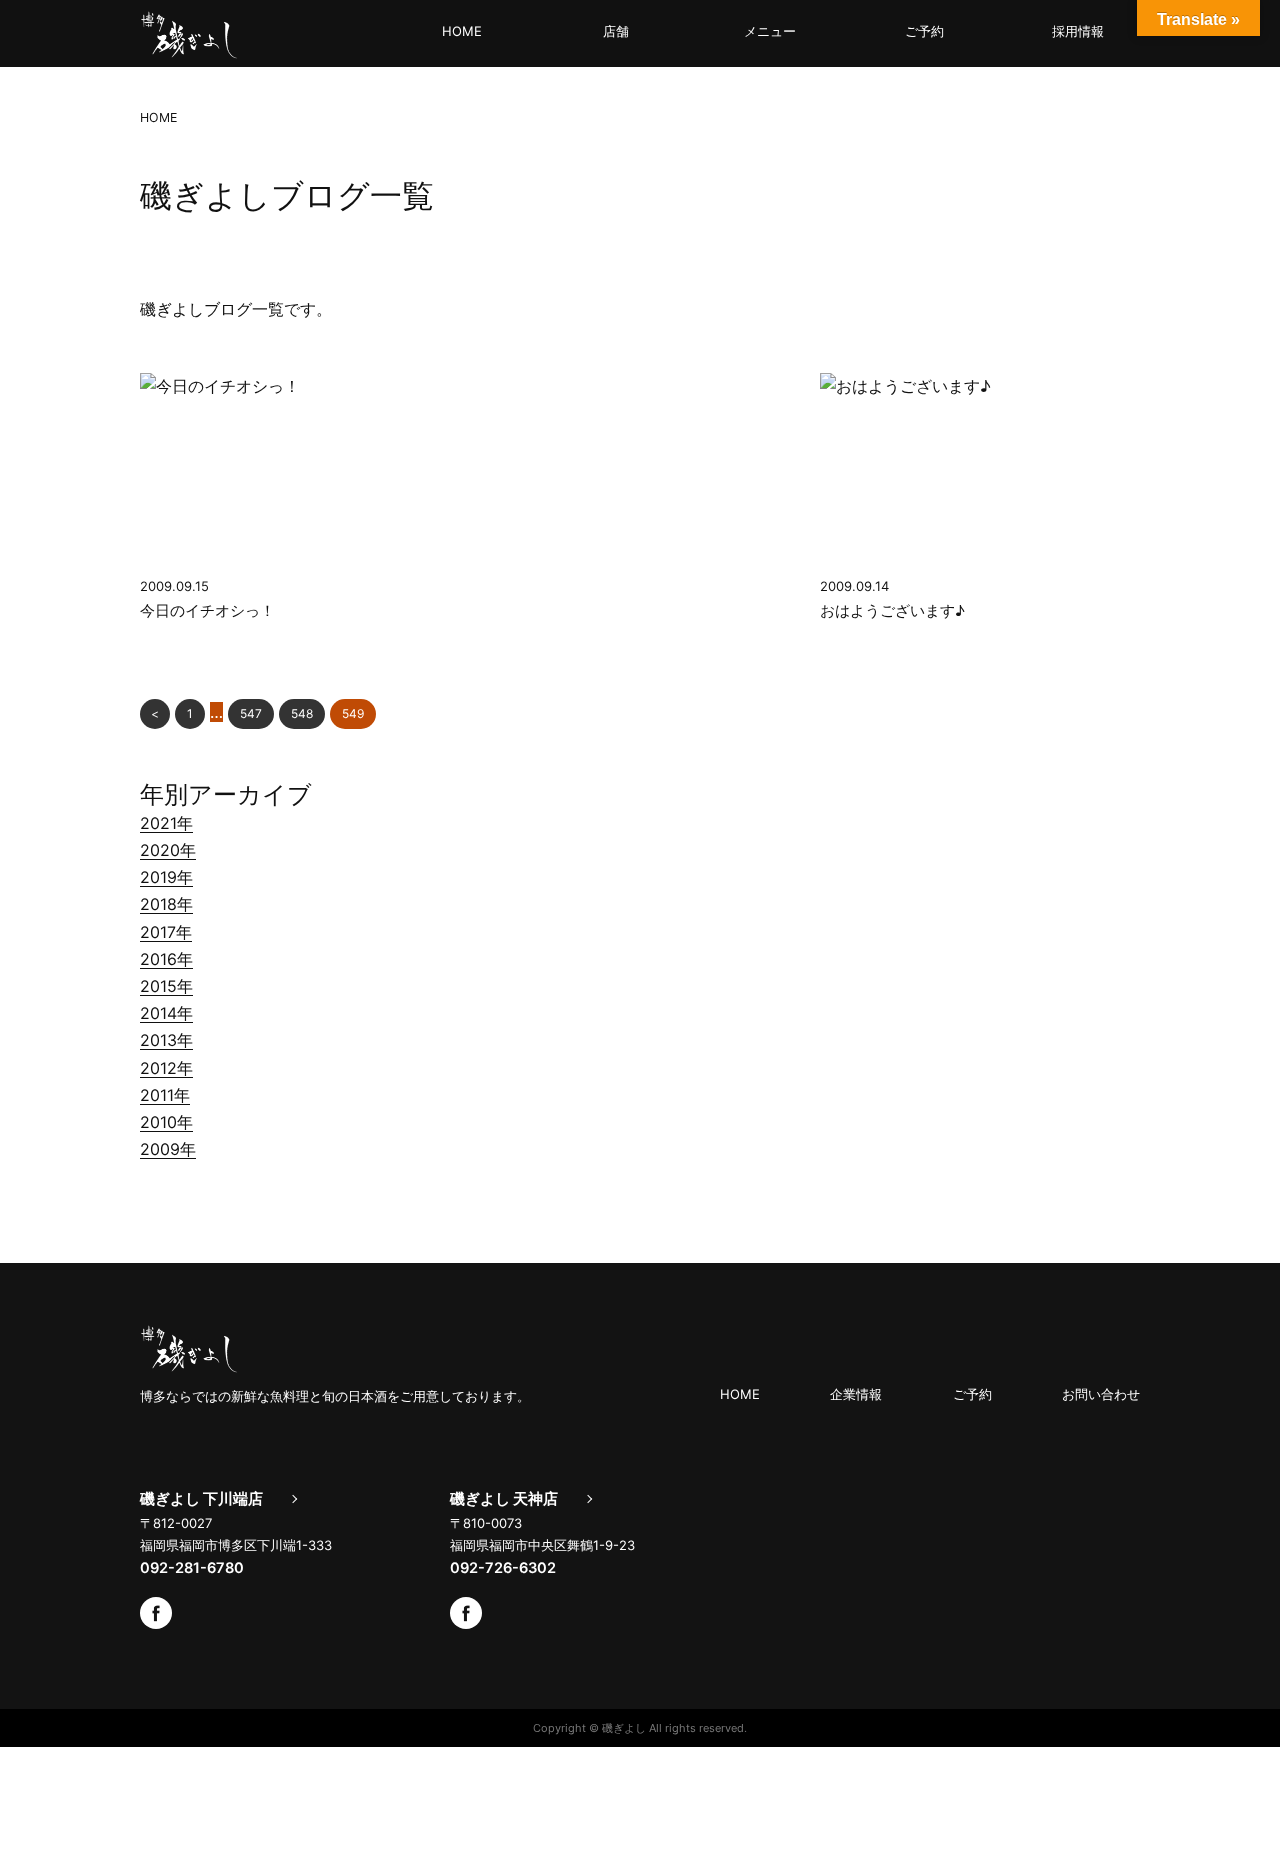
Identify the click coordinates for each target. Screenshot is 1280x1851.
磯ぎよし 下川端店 (201, 1499)
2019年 (166, 877)
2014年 (166, 1013)
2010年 (166, 1122)
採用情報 (1078, 31)
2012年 (166, 1068)
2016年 (166, 959)
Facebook (156, 1613)
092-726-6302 (503, 1568)
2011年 (165, 1095)
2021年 (166, 823)
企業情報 (856, 1394)
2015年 (166, 986)
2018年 (166, 904)
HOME (462, 31)
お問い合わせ (1101, 1394)
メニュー (770, 31)
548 (302, 713)
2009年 (168, 1149)
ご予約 (924, 31)
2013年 (166, 1040)
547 (251, 713)
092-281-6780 (192, 1568)
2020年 (168, 850)
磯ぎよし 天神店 (504, 1499)
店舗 (616, 31)
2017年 (166, 932)
